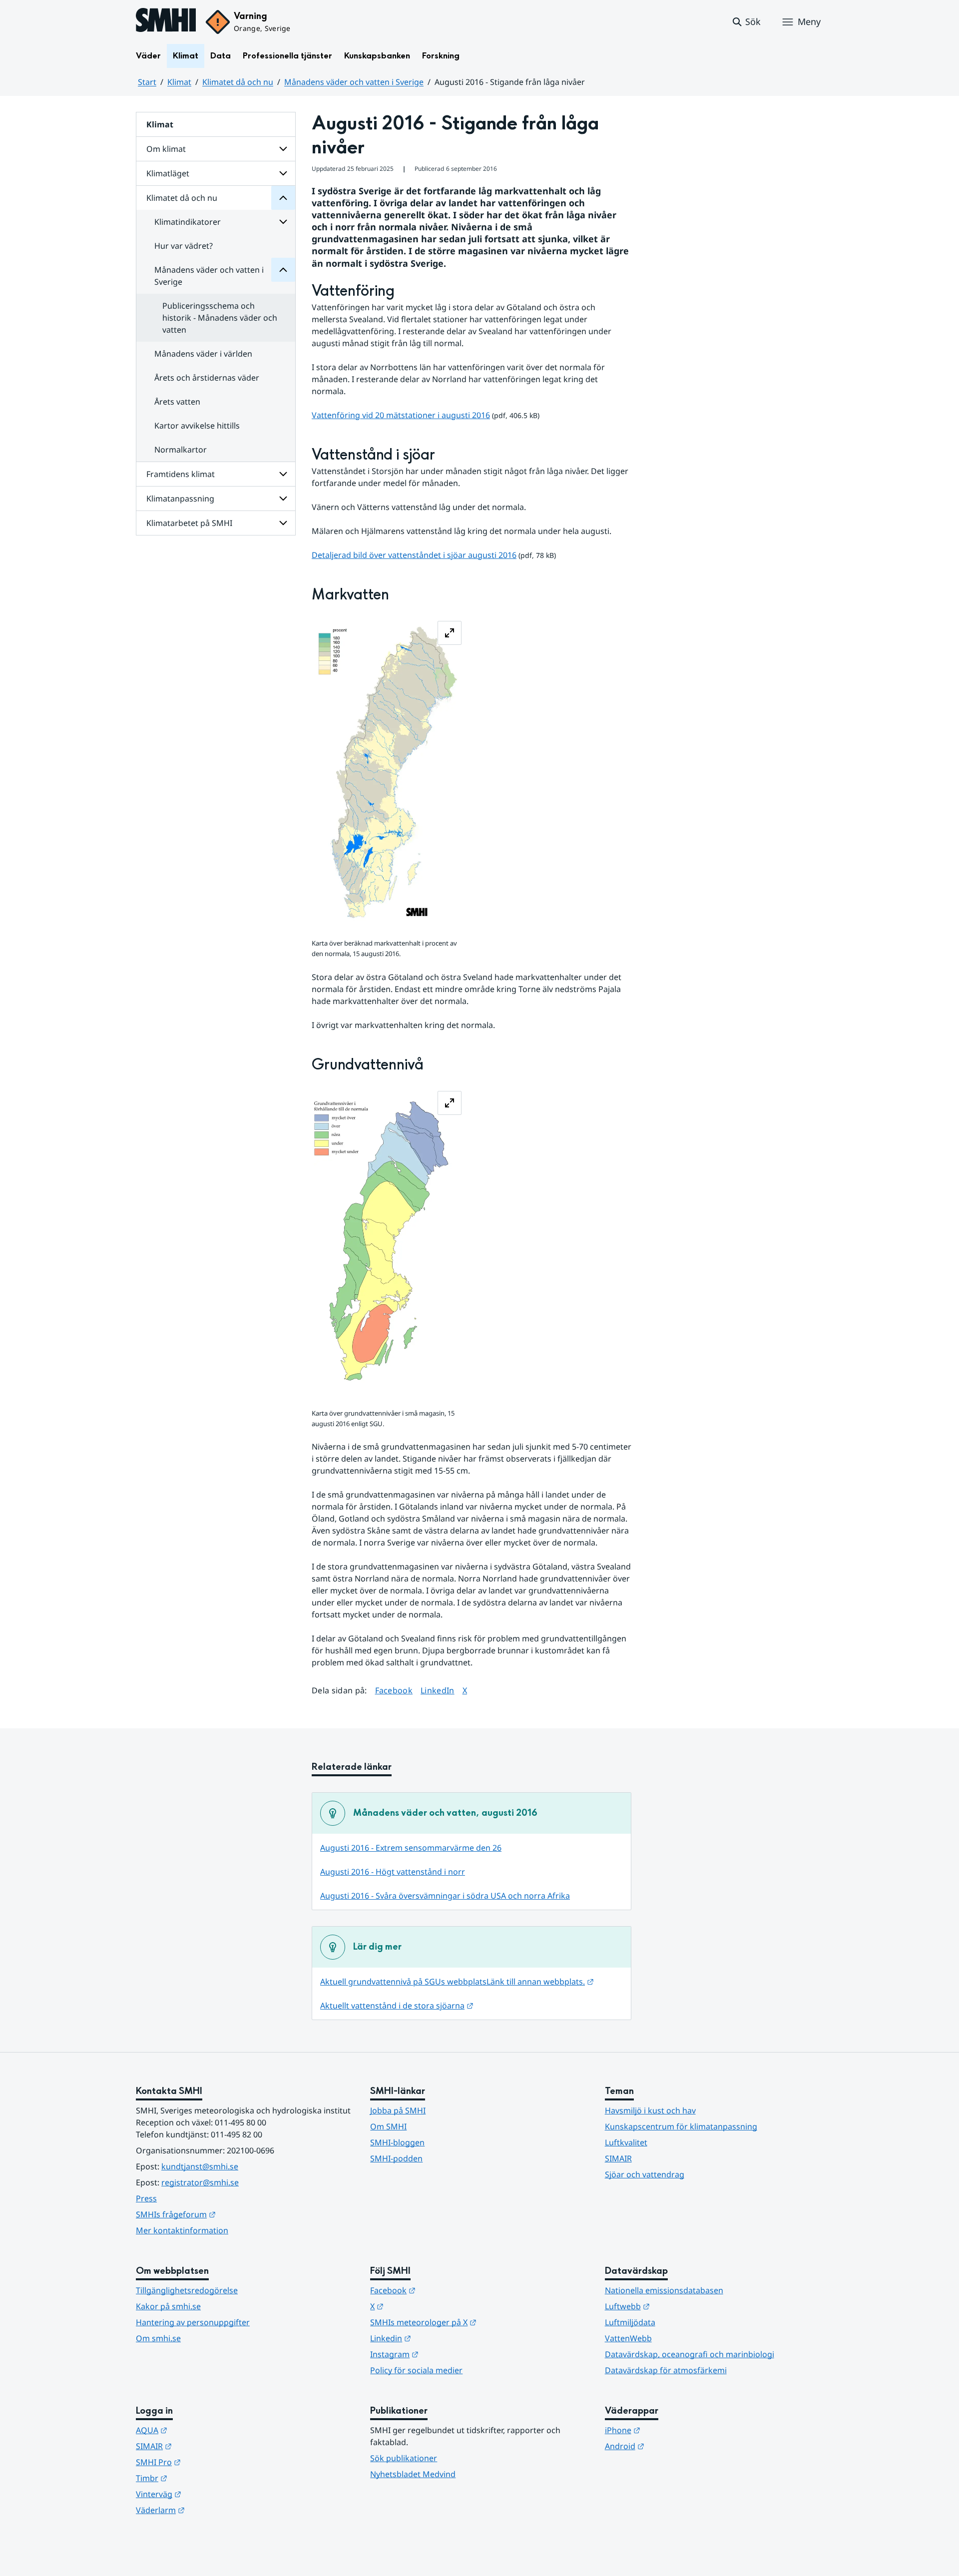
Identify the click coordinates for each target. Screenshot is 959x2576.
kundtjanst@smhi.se (200, 2166)
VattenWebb (628, 2338)
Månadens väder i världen (203, 354)
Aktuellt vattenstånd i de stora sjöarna (397, 2006)
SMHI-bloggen (397, 2142)
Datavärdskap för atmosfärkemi (666, 2370)
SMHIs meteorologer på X (472, 2322)
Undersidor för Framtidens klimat (283, 474)
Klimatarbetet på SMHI (189, 523)
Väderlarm (209, 2510)
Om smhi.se (158, 2338)
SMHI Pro (207, 2462)
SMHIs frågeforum (225, 2214)
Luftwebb (676, 2306)
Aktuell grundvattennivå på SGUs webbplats (457, 1982)
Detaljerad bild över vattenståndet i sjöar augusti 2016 (414, 555)
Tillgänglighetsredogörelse (187, 2290)
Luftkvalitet (626, 2142)
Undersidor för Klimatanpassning (283, 499)
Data (221, 56)
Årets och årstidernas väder (207, 378)
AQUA (201, 2430)
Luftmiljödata (630, 2322)
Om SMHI (388, 2126)
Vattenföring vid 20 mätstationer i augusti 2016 (401, 415)
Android (674, 2446)
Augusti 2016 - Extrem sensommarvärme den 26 (411, 1848)
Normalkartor (181, 450)
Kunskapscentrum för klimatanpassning (681, 2126)
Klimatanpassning (180, 499)
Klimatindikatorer (188, 222)
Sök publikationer (404, 2458)
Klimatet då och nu (238, 82)
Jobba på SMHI (398, 2110)
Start (147, 82)
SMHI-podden (396, 2158)
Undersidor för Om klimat (283, 149)
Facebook (394, 1690)
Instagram (443, 2354)
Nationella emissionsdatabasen (664, 2290)
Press (146, 2198)
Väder (148, 56)
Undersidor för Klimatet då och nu (283, 198)
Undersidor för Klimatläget (283, 173)
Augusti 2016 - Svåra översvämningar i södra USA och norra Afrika (445, 1896)
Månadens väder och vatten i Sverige (354, 82)
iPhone (672, 2430)
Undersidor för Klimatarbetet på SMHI (283, 523)
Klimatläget (168, 173)
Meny (809, 21)
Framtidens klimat (181, 474)
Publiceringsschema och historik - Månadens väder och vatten (220, 318)
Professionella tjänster (287, 56)
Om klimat (166, 149)
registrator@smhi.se (200, 2182)
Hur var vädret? (184, 246)
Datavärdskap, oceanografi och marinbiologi (690, 2354)
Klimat (186, 56)
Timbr (201, 2478)
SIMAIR (618, 2158)
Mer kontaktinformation (182, 2230)
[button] (746, 22)
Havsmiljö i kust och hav (650, 2110)
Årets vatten (177, 402)
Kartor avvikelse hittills (197, 426)
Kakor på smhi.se (168, 2306)
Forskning (441, 56)
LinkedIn (438, 1690)
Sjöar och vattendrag (645, 2174)
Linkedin (440, 2338)
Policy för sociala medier (416, 2370)
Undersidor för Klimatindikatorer (283, 222)
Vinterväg (208, 2494)
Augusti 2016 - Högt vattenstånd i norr (393, 1872)
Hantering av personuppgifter (193, 2322)
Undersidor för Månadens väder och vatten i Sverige (283, 270)
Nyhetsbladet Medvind (413, 2474)
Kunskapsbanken (377, 56)
